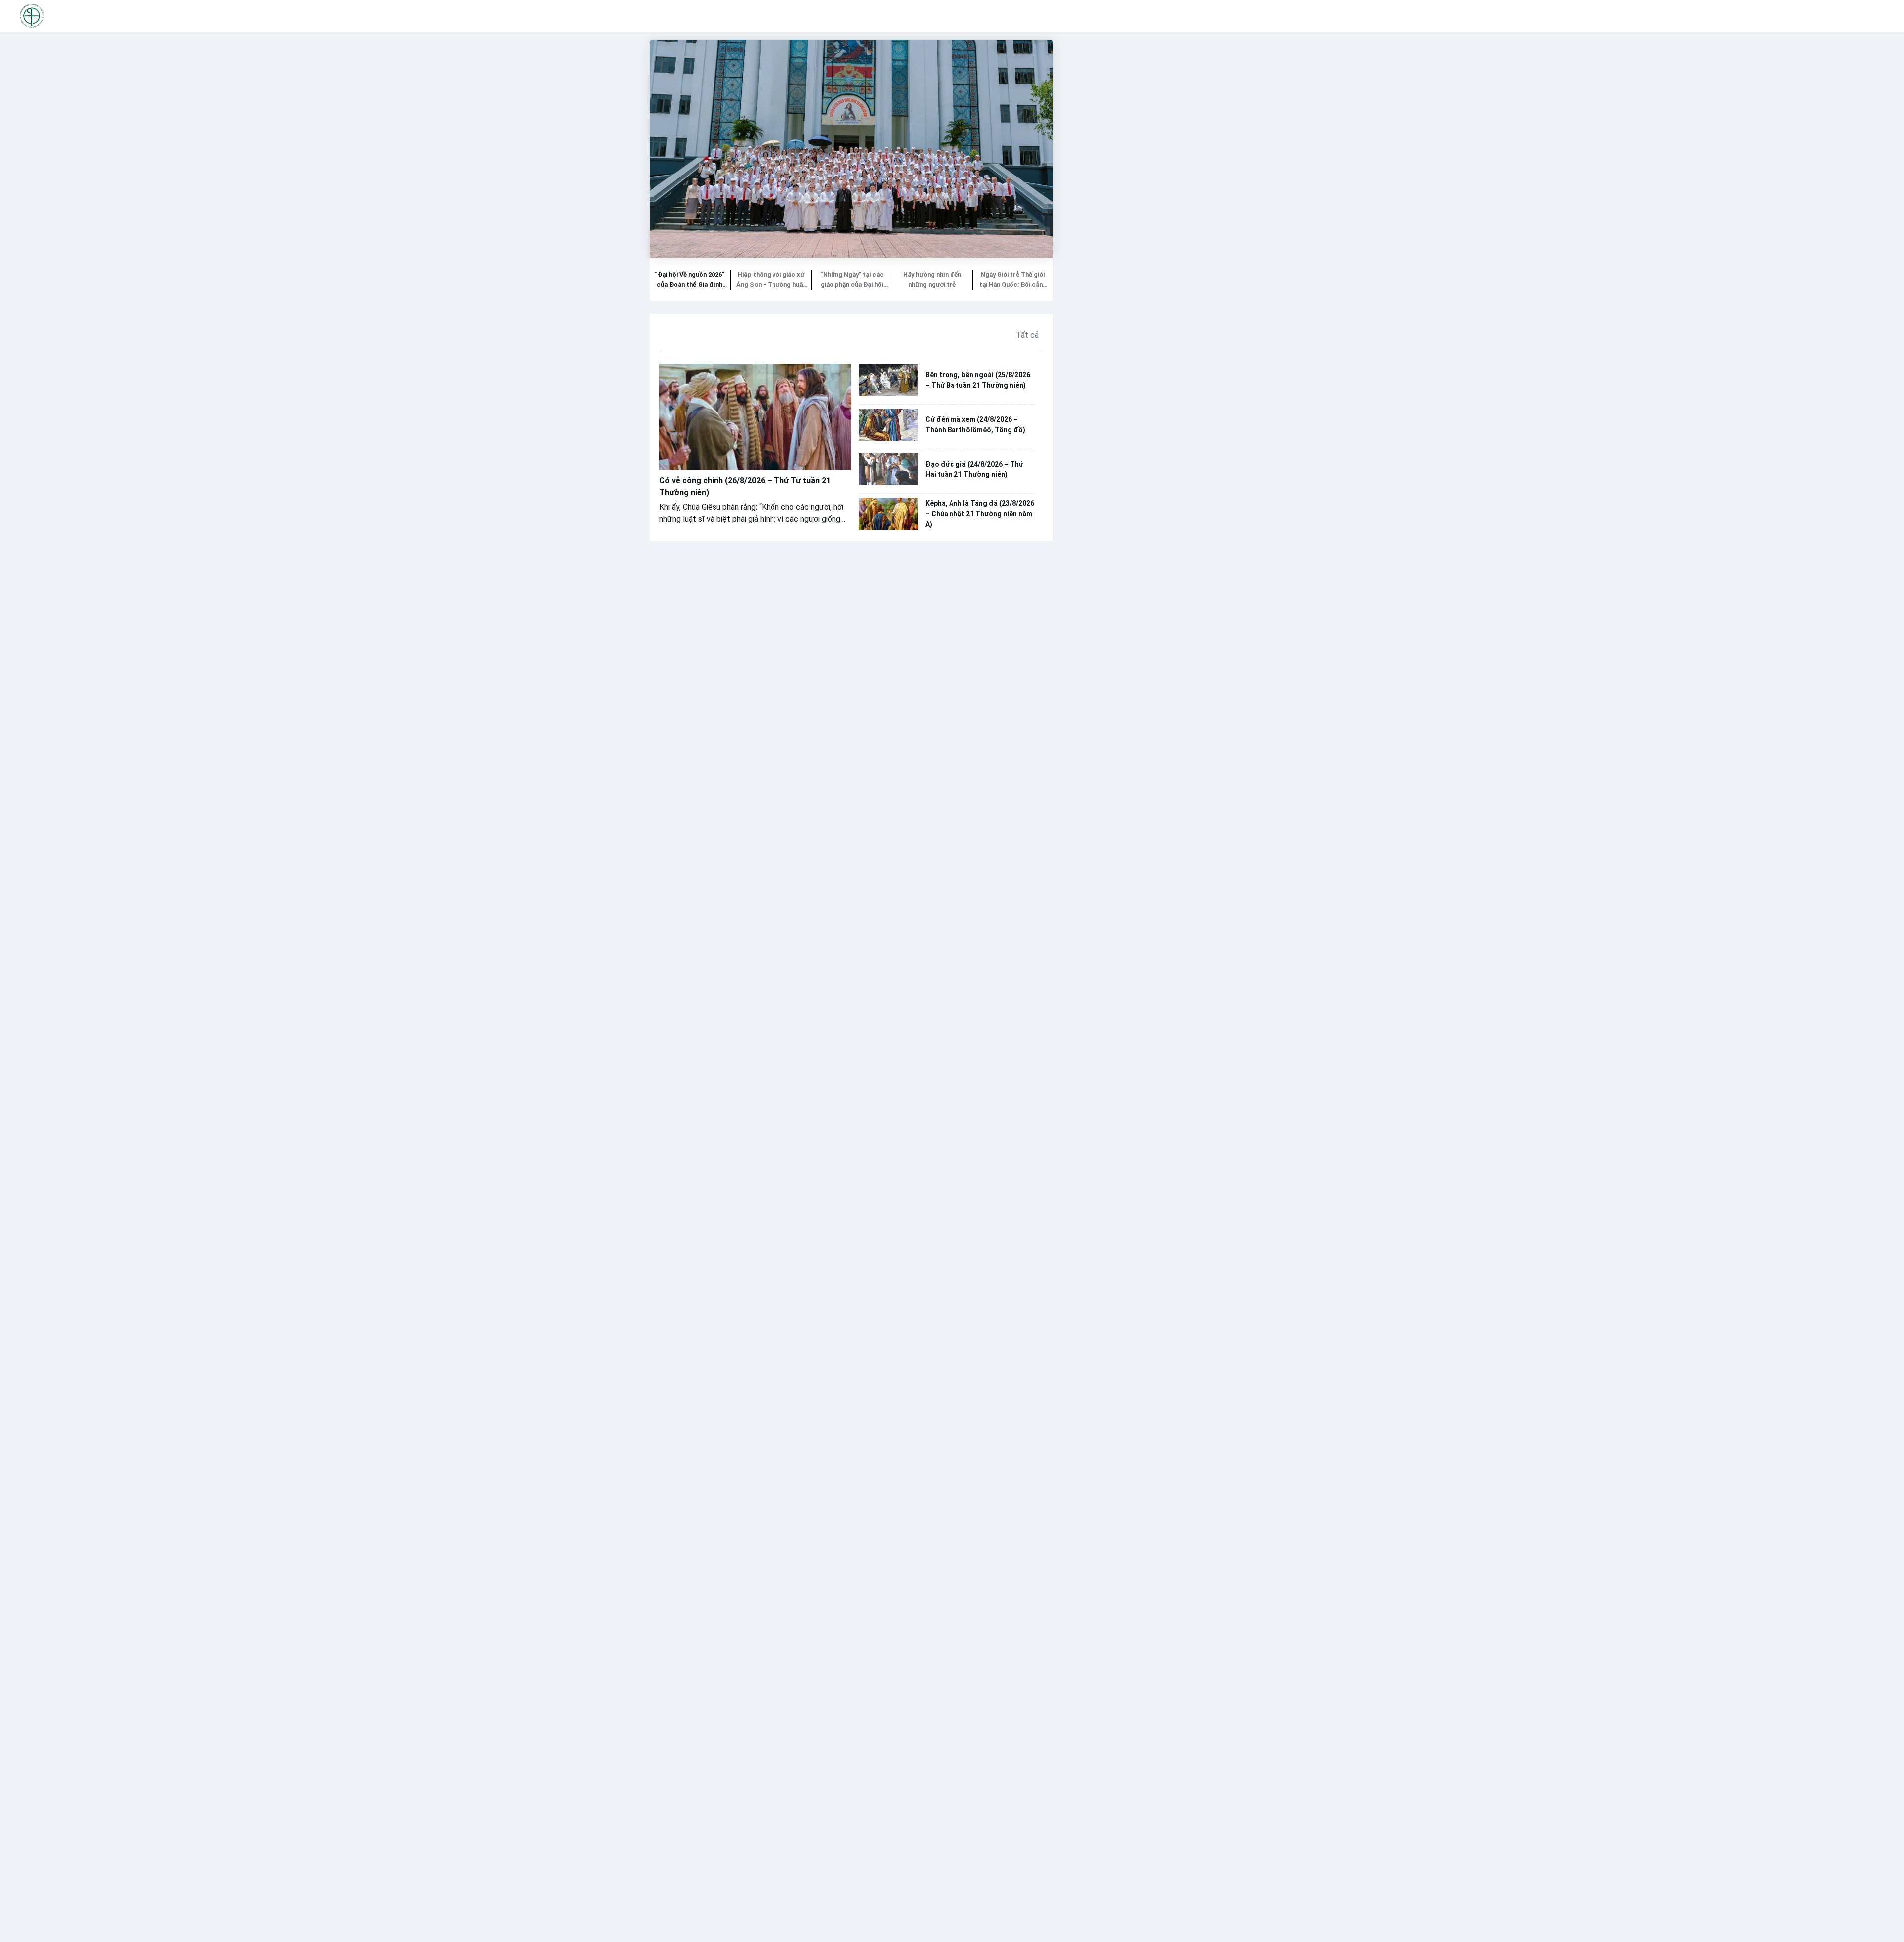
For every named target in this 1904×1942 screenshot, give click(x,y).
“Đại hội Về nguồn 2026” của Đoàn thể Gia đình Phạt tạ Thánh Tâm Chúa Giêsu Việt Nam (690, 280)
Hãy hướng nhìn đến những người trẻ (932, 279)
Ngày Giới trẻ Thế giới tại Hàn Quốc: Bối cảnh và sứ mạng (1013, 280)
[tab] (690, 280)
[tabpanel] (851, 149)
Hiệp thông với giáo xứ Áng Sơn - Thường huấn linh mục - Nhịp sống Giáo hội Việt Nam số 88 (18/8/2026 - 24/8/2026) (771, 280)
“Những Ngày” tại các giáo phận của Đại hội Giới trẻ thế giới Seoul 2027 (852, 280)
